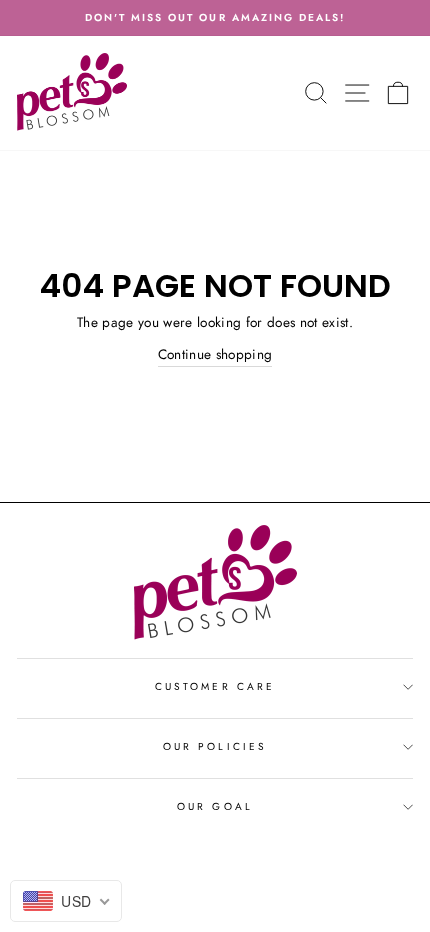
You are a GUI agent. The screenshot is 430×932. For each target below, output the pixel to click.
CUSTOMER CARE (215, 686)
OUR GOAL (214, 806)
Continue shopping (215, 354)
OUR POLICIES (215, 746)
